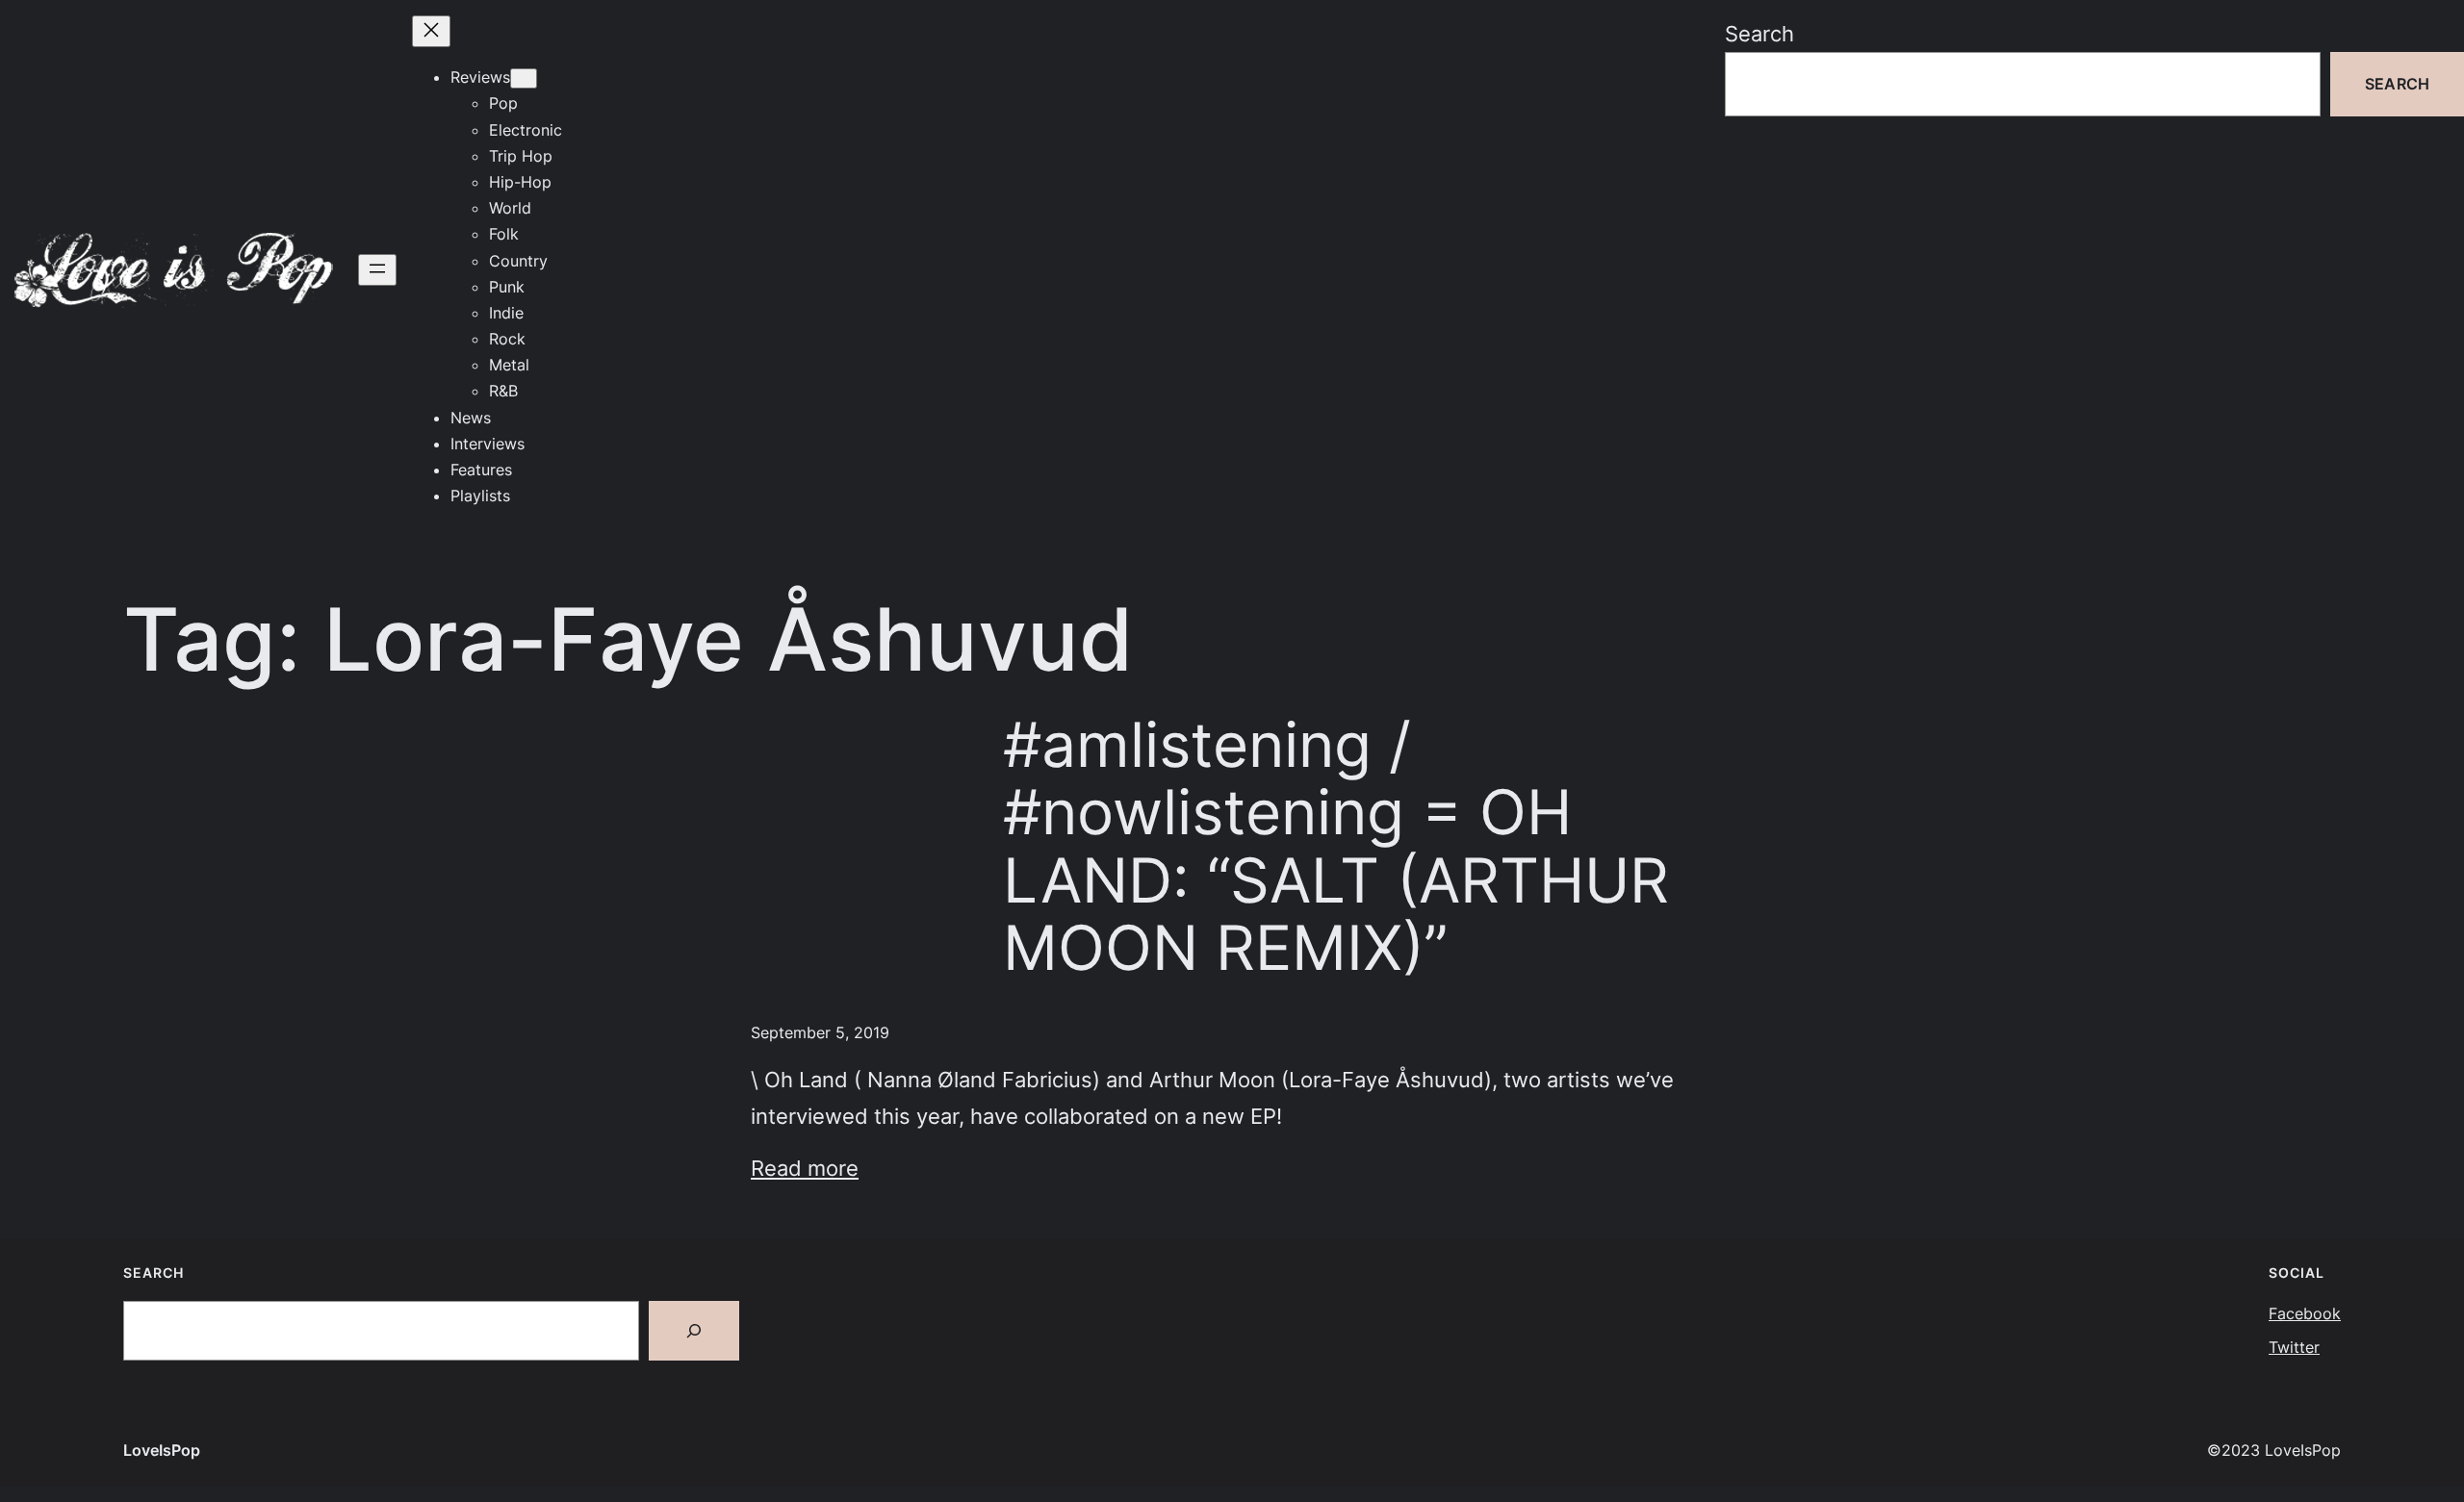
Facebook (2305, 1313)
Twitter (2294, 1347)
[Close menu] (431, 31)
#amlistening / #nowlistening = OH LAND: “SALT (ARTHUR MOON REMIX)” (1336, 846)
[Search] (694, 1331)
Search (1759, 33)
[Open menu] (377, 270)
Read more (805, 1168)
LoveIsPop (162, 1450)
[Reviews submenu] (524, 78)
